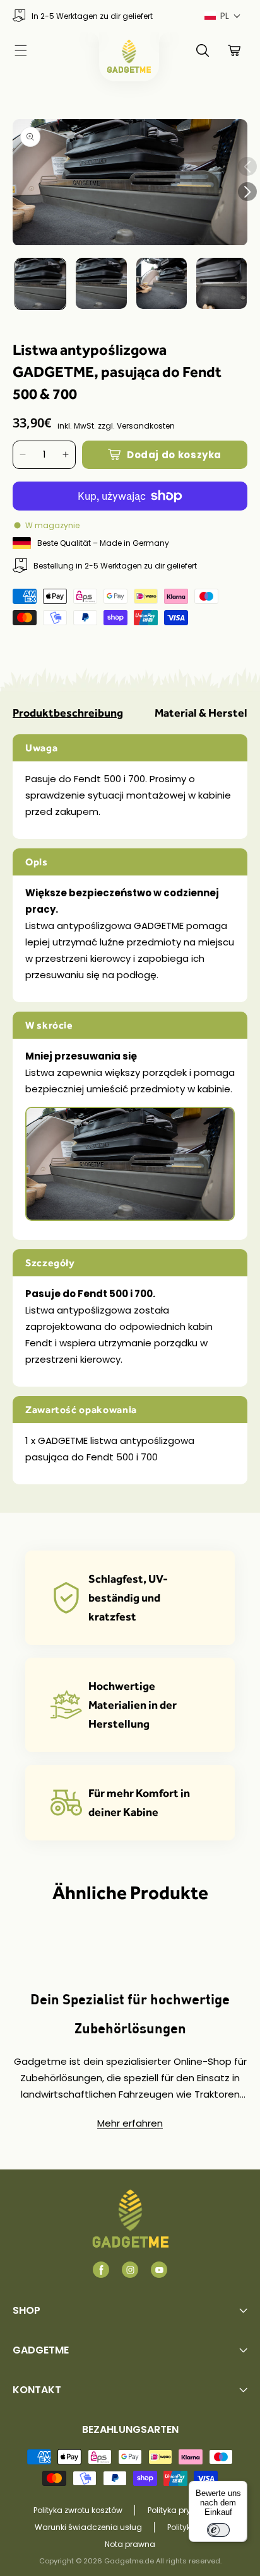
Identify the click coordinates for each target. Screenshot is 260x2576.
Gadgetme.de (129, 2561)
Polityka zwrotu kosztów (78, 2510)
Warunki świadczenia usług (88, 2527)
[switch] (218, 2530)
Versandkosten (146, 426)
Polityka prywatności (187, 2510)
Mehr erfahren (130, 2123)
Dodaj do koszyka (174, 455)
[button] (223, 16)
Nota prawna (130, 2544)
